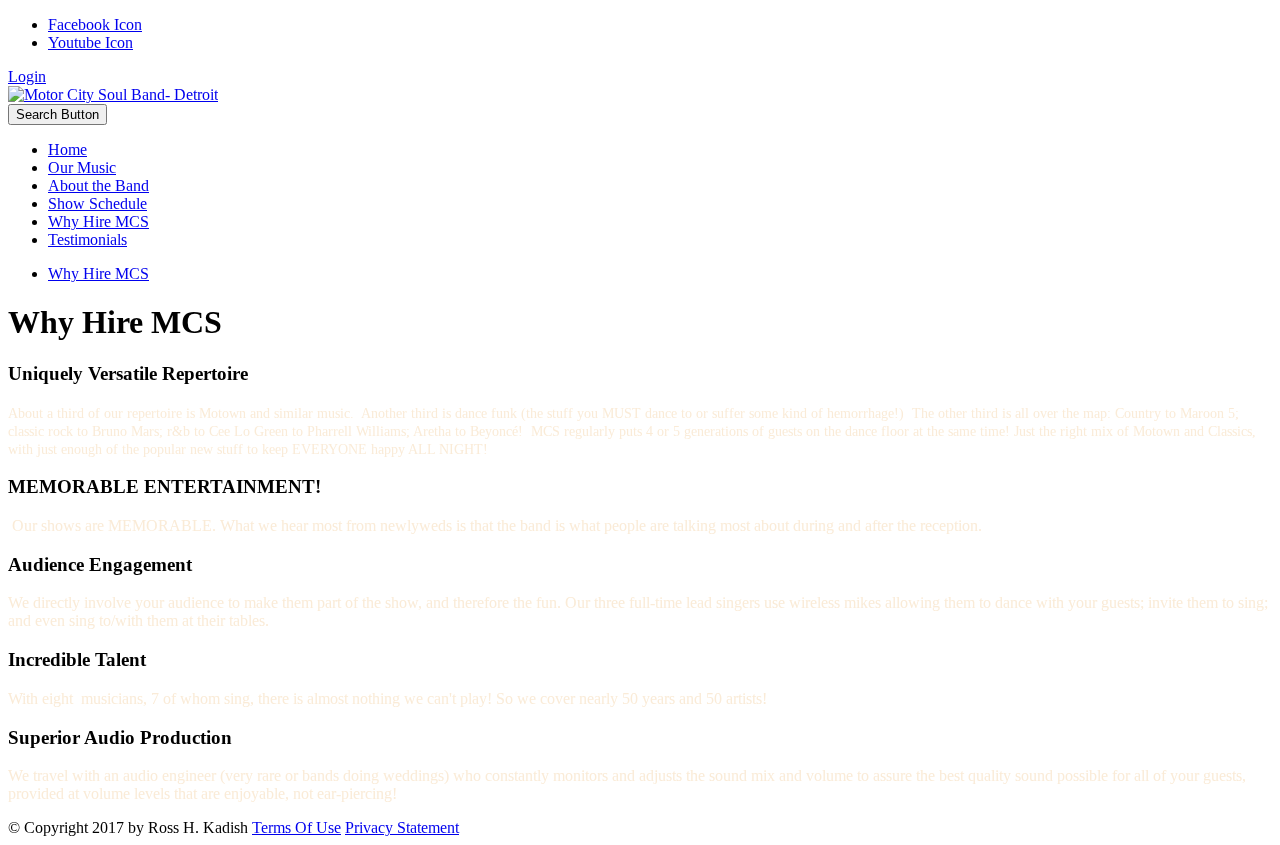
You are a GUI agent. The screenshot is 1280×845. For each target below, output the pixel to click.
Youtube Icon (90, 42)
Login (27, 76)
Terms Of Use (296, 827)
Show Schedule (97, 203)
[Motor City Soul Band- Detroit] (113, 94)
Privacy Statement (402, 827)
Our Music (82, 167)
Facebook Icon (95, 24)
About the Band (98, 185)
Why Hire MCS (98, 221)
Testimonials (87, 239)
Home (67, 149)
